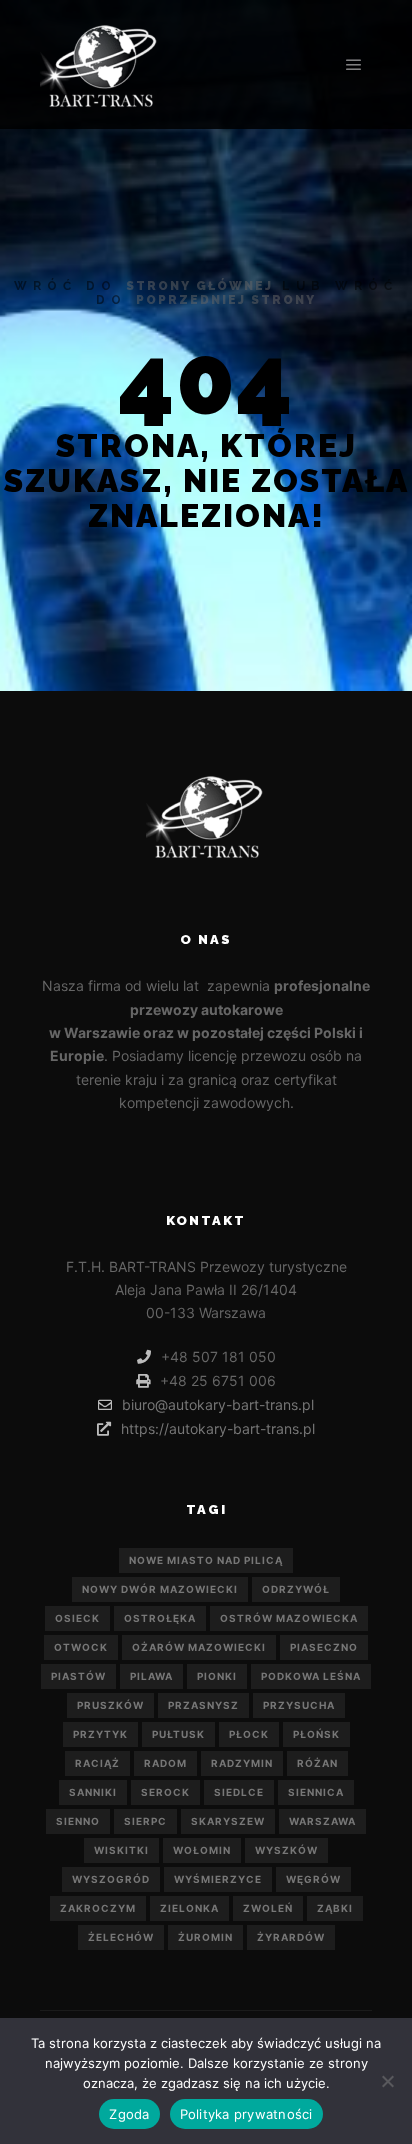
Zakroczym (98, 1908)
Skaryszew (228, 1821)
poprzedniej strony (226, 300)
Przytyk (100, 1734)
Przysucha (299, 1705)
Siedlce (239, 1792)
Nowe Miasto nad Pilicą (206, 1560)
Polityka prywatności (246, 2114)
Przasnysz (203, 1705)
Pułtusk (178, 1734)
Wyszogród (111, 1879)
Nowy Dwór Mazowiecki (160, 1589)
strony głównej (199, 286)
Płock (249, 1734)
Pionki (217, 1676)
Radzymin (242, 1763)
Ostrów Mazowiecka (289, 1618)
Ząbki (335, 1908)
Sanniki (93, 1792)
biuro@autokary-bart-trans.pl (218, 1404)
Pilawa (151, 1676)
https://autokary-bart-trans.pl (218, 1428)
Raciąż (97, 1763)
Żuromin (205, 1937)
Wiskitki (121, 1850)
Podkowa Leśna (311, 1676)
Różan (317, 1763)
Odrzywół (296, 1589)
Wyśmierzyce (218, 1879)
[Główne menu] (354, 65)
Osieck (77, 1618)
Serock (165, 1792)
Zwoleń (268, 1908)
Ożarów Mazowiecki (199, 1647)
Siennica (316, 1792)
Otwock (81, 1647)
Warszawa (322, 1821)
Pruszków (110, 1705)
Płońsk (316, 1734)
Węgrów (313, 1879)
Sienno (78, 1821)
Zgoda (129, 2114)
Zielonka (189, 1908)
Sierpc (145, 1821)
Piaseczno (324, 1647)
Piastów (78, 1676)
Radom (165, 1763)
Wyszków (286, 1850)
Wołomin (202, 1850)
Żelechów (121, 1937)
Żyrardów (291, 1937)
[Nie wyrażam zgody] (387, 2081)
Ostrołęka (160, 1618)
